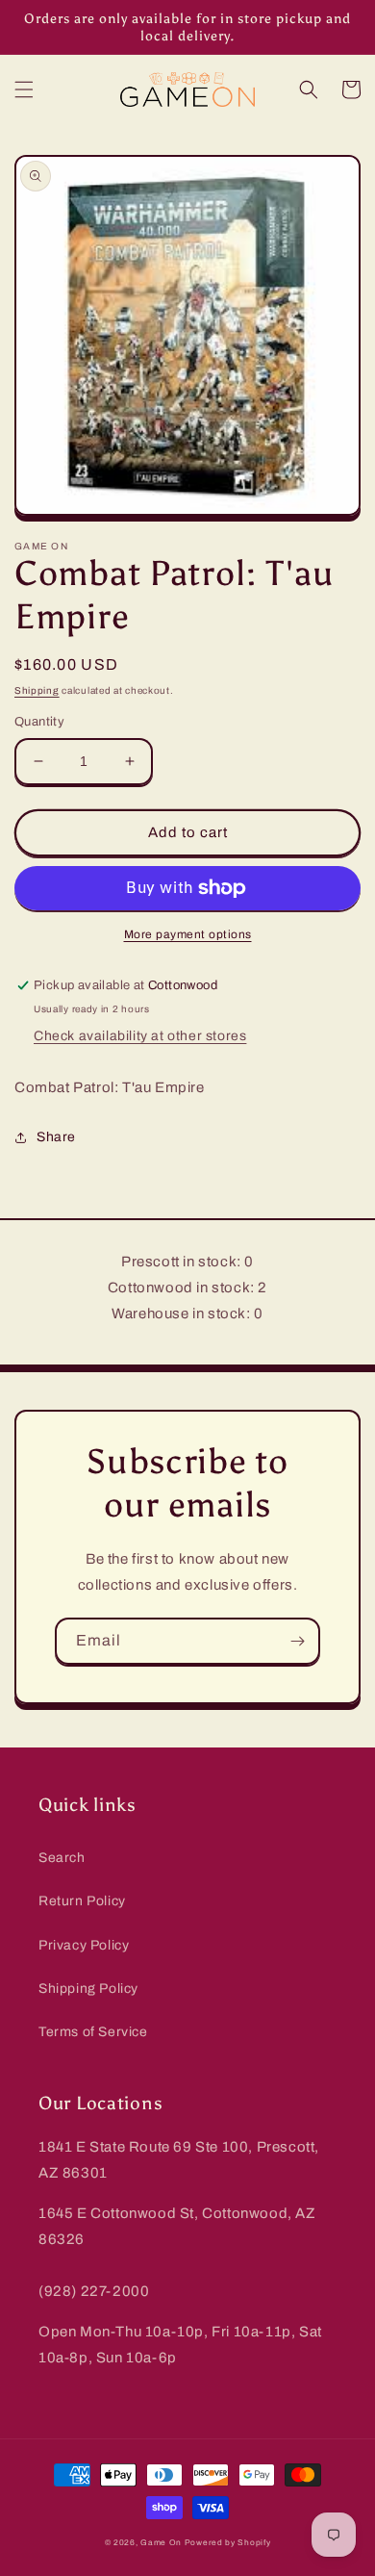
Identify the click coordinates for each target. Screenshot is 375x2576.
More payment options (188, 934)
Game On (161, 2543)
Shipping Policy (88, 1989)
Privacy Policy (84, 1945)
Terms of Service (93, 2032)
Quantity (39, 722)
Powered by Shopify (228, 2543)
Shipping (37, 690)
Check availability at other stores (140, 1036)
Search (62, 1858)
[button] (24, 89)
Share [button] (56, 1137)
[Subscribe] (297, 1641)
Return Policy (82, 1901)
